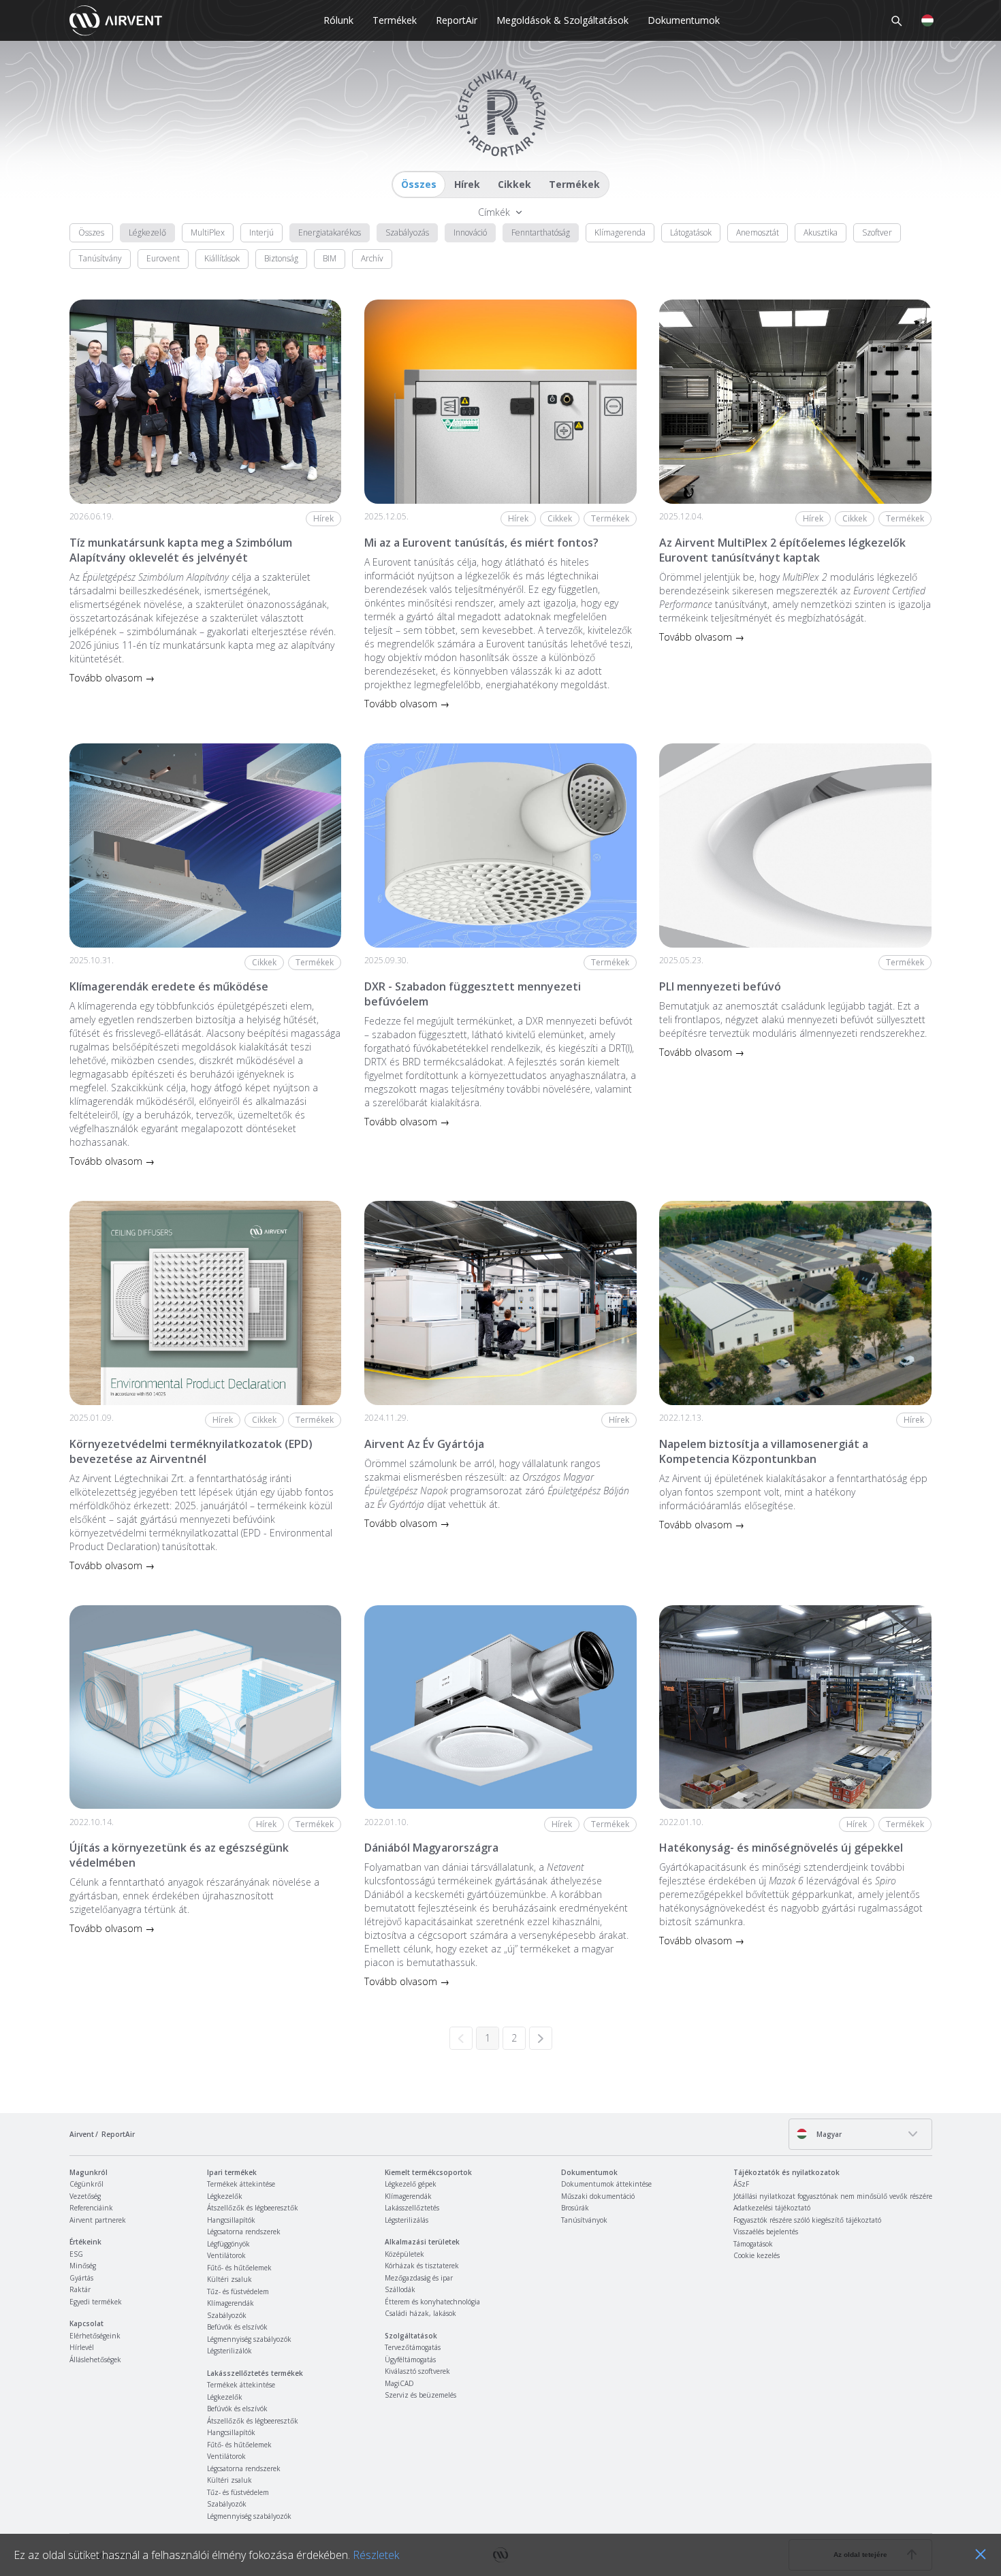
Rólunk (338, 20)
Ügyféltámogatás (410, 2360)
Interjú (261, 232)
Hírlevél (82, 2347)
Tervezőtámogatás (413, 2347)
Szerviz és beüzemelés (420, 2395)
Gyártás (81, 2278)
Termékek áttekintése (241, 2184)
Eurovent (163, 258)
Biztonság (281, 258)
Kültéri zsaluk (229, 2279)
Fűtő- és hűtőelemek (239, 2268)
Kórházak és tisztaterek (422, 2266)
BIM (330, 258)
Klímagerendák (231, 2303)
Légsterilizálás (407, 2220)
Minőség (83, 2266)
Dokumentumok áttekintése (606, 2184)
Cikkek (514, 184)
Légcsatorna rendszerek (244, 2232)
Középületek (404, 2254)
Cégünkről (86, 2184)
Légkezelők (225, 2196)
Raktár (80, 2289)
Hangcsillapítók (231, 2220)
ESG (76, 2254)
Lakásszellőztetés (412, 2208)
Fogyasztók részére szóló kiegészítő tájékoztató (807, 2220)
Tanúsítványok (584, 2220)
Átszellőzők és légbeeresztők (253, 2208)
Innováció (470, 232)
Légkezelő (147, 232)
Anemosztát (758, 232)
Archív (372, 258)
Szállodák (400, 2289)
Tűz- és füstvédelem (238, 2291)
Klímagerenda (620, 232)
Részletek (376, 2555)
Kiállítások (222, 258)
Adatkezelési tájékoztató (772, 2208)
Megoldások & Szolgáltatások (562, 20)
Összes (419, 184)
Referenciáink (91, 2208)
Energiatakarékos (330, 232)
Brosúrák (575, 2208)
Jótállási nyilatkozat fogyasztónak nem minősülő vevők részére (833, 2196)
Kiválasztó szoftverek (417, 2371)
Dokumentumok (684, 20)
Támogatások (753, 2244)
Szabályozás (407, 232)
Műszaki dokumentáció (598, 2196)
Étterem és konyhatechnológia (432, 2302)
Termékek (395, 20)
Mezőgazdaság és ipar (419, 2278)
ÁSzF (741, 2184)
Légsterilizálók (229, 2351)
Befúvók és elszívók (237, 2327)
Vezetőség (85, 2196)
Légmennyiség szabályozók (249, 2339)
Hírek (467, 184)
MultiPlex (208, 232)
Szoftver (877, 232)
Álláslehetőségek (95, 2360)
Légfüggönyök (228, 2244)
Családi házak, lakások (420, 2313)
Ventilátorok (226, 2255)
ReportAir (457, 20)
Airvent (82, 2134)
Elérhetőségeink (95, 2336)
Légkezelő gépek (411, 2184)
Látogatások (691, 232)
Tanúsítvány (100, 258)
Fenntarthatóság (541, 232)
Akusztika (821, 232)
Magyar (828, 2134)
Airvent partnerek (98, 2220)
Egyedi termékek (96, 2302)
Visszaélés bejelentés (766, 2232)
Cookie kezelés (757, 2255)
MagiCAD (399, 2383)
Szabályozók (227, 2315)
